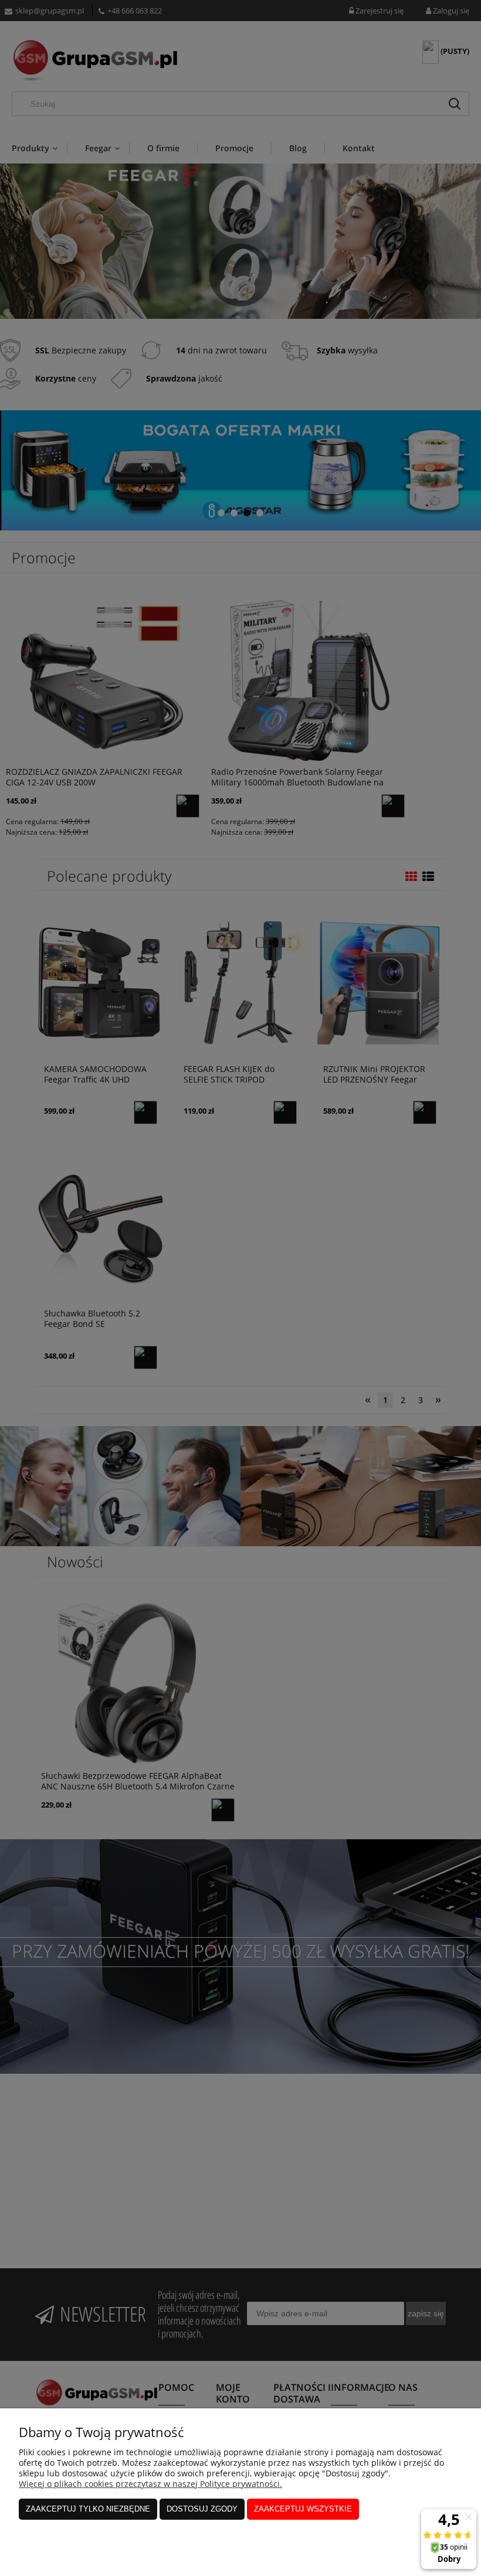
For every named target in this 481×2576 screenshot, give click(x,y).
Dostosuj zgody (202, 2509)
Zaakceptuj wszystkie (303, 2509)
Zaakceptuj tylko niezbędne (88, 2509)
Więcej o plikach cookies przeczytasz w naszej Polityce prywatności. (150, 2484)
